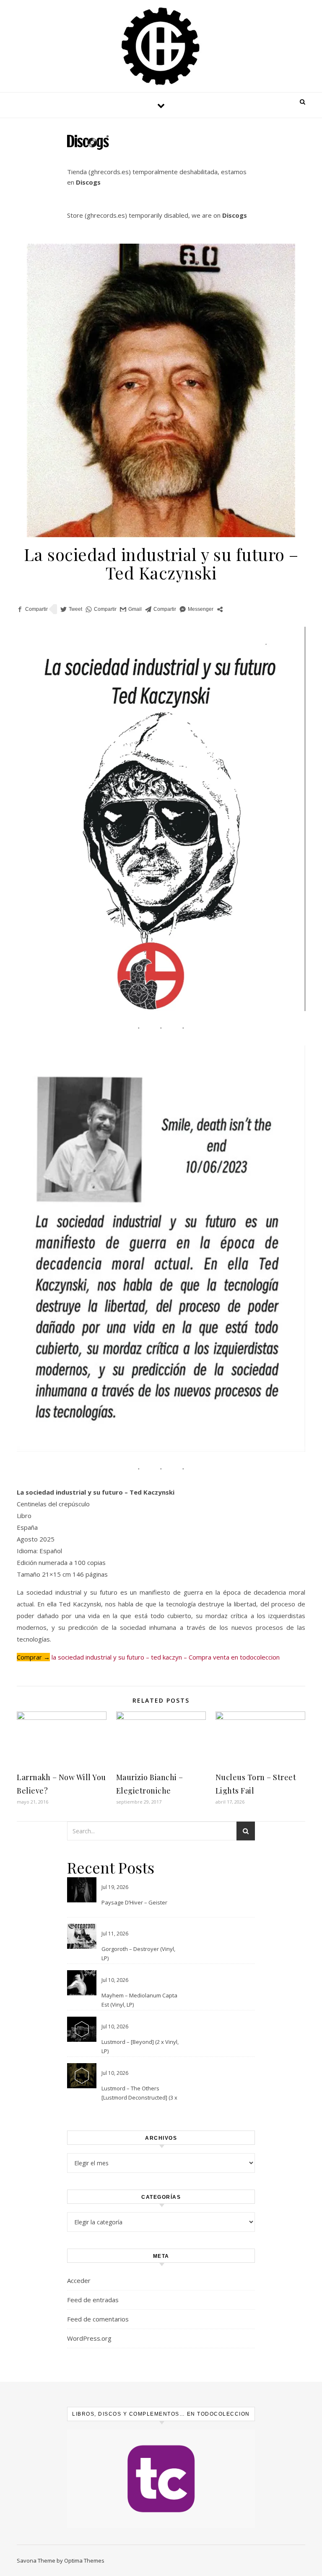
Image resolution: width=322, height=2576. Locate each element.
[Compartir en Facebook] (32, 609)
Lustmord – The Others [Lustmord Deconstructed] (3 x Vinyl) (139, 2094)
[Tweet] (71, 609)
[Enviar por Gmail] (131, 609)
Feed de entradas (93, 2300)
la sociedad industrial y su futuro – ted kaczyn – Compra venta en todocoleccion (166, 1657)
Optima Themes (84, 2561)
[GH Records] (161, 46)
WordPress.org (89, 2338)
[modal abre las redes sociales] (220, 609)
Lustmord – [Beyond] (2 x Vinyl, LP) (140, 2046)
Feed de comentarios (98, 2319)
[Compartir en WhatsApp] (101, 609)
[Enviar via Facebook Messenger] (196, 609)
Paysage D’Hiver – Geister (134, 1902)
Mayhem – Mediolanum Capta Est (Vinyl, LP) (139, 2000)
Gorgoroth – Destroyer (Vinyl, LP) (138, 1953)
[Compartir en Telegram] (161, 609)
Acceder (79, 2280)
